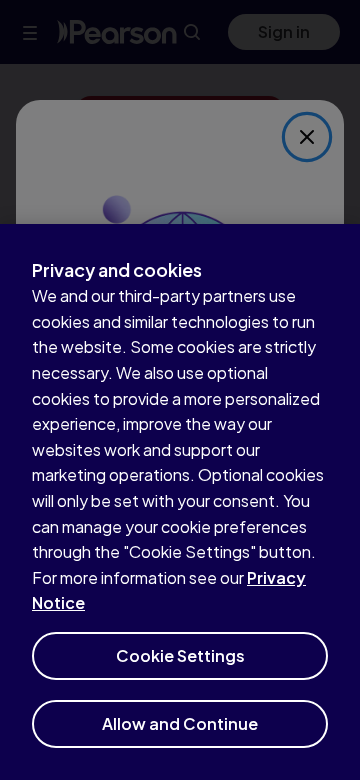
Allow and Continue (180, 723)
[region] (180, 502)
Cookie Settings (180, 655)
